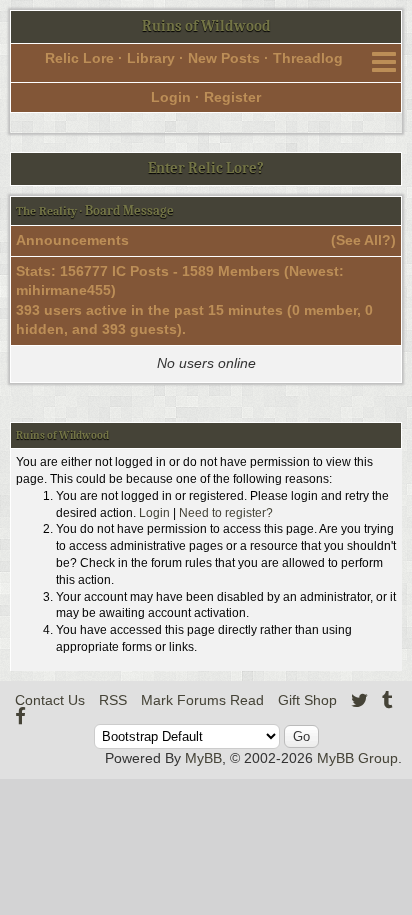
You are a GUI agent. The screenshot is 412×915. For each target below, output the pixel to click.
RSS (113, 700)
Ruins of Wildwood (206, 26)
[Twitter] (359, 700)
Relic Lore (79, 58)
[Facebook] (20, 716)
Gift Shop (307, 700)
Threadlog (308, 58)
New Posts (224, 58)
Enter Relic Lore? (206, 168)
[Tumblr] (387, 700)
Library (151, 58)
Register (232, 97)
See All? (363, 240)
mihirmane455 (63, 290)
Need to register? (226, 513)
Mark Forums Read (202, 700)
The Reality (46, 211)
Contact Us (50, 700)
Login (171, 97)
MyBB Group (357, 758)
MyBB (203, 758)
